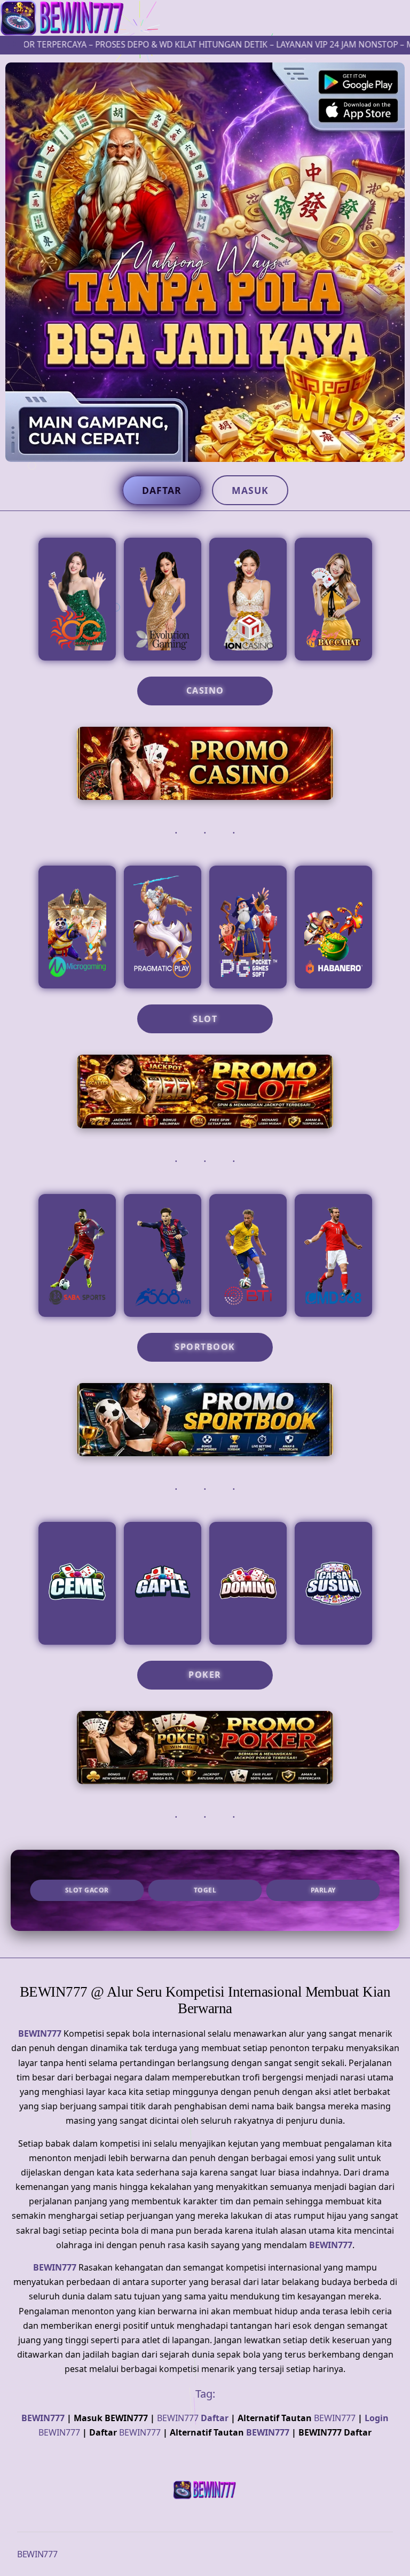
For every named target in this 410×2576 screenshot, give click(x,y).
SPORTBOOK (205, 1347)
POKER (205, 1675)
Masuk (250, 490)
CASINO (205, 690)
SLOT (205, 1019)
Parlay (323, 1890)
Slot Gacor (87, 1890)
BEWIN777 (40, 2033)
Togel (205, 1890)
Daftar (162, 490)
